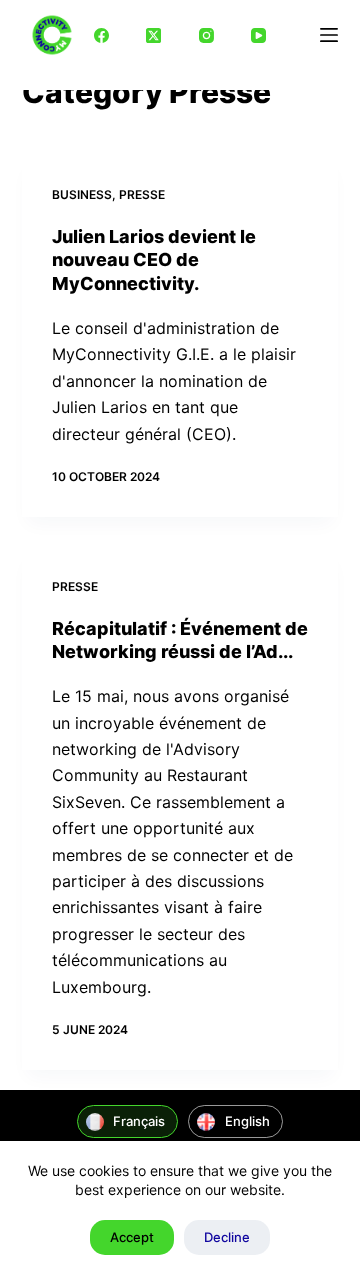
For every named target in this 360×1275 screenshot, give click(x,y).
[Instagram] (206, 35)
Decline (227, 1237)
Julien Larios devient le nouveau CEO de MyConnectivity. (154, 260)
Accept (132, 1237)
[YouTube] (259, 35)
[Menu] (329, 35)
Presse (142, 194)
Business (82, 194)
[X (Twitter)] (154, 35)
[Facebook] (101, 35)
